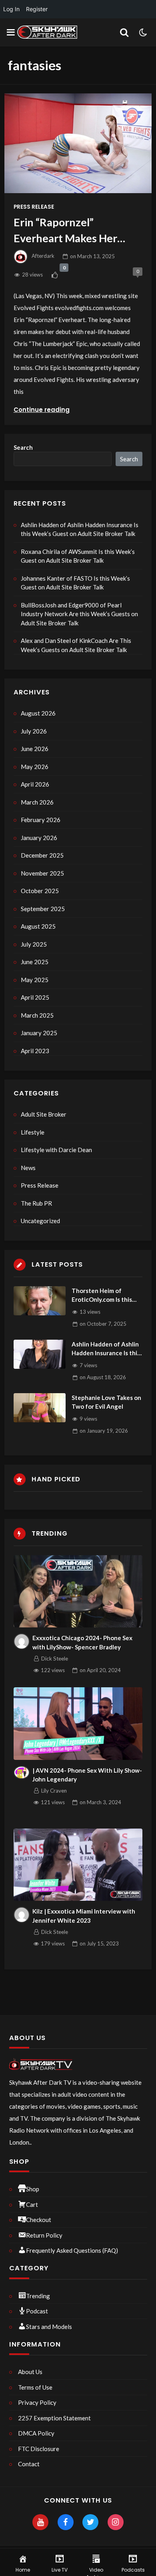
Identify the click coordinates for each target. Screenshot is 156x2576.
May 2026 (35, 767)
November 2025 (42, 873)
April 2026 (35, 784)
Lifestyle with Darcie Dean (56, 1150)
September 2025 (43, 909)
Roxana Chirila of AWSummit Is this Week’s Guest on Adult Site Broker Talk (78, 556)
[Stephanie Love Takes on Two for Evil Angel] (40, 1408)
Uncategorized (40, 1221)
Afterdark (43, 256)
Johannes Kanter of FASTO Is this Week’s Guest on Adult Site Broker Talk (75, 583)
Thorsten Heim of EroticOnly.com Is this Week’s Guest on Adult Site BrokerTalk (104, 1296)
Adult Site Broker (44, 1114)
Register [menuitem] (37, 9)
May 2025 (35, 980)
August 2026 (38, 713)
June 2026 (35, 749)
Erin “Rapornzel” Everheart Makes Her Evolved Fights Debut (66, 231)
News (28, 1168)
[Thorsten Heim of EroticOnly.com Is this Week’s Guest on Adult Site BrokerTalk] (40, 1301)
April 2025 (35, 997)
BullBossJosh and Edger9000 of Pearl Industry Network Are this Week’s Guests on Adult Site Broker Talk (79, 614)
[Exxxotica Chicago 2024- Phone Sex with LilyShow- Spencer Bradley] (78, 1591)
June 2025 (35, 962)
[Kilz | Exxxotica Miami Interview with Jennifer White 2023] (78, 1865)
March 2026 (37, 802)
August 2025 (38, 926)
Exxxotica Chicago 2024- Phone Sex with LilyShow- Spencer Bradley (82, 1642)
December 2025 (42, 855)
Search (23, 447)
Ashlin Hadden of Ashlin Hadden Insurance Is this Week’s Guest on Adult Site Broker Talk (80, 529)
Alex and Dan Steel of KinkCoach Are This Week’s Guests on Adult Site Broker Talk (76, 645)
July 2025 (34, 944)
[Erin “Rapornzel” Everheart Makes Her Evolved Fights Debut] (78, 143)
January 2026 (39, 838)
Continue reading (42, 410)
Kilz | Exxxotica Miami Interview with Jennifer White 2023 (84, 1916)
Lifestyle (33, 1132)
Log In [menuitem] (11, 9)
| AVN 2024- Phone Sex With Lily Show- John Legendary (87, 1775)
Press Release (34, 207)
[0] (55, 275)
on (92, 256)
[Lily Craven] (22, 1773)
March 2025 (37, 1015)
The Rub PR (36, 1203)
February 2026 (41, 820)
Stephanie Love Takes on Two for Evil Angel (106, 1402)
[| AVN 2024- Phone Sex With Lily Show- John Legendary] (78, 1723)
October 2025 (40, 891)
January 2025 (39, 1033)
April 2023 (35, 1051)
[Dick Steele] (22, 1641)
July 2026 (34, 731)
